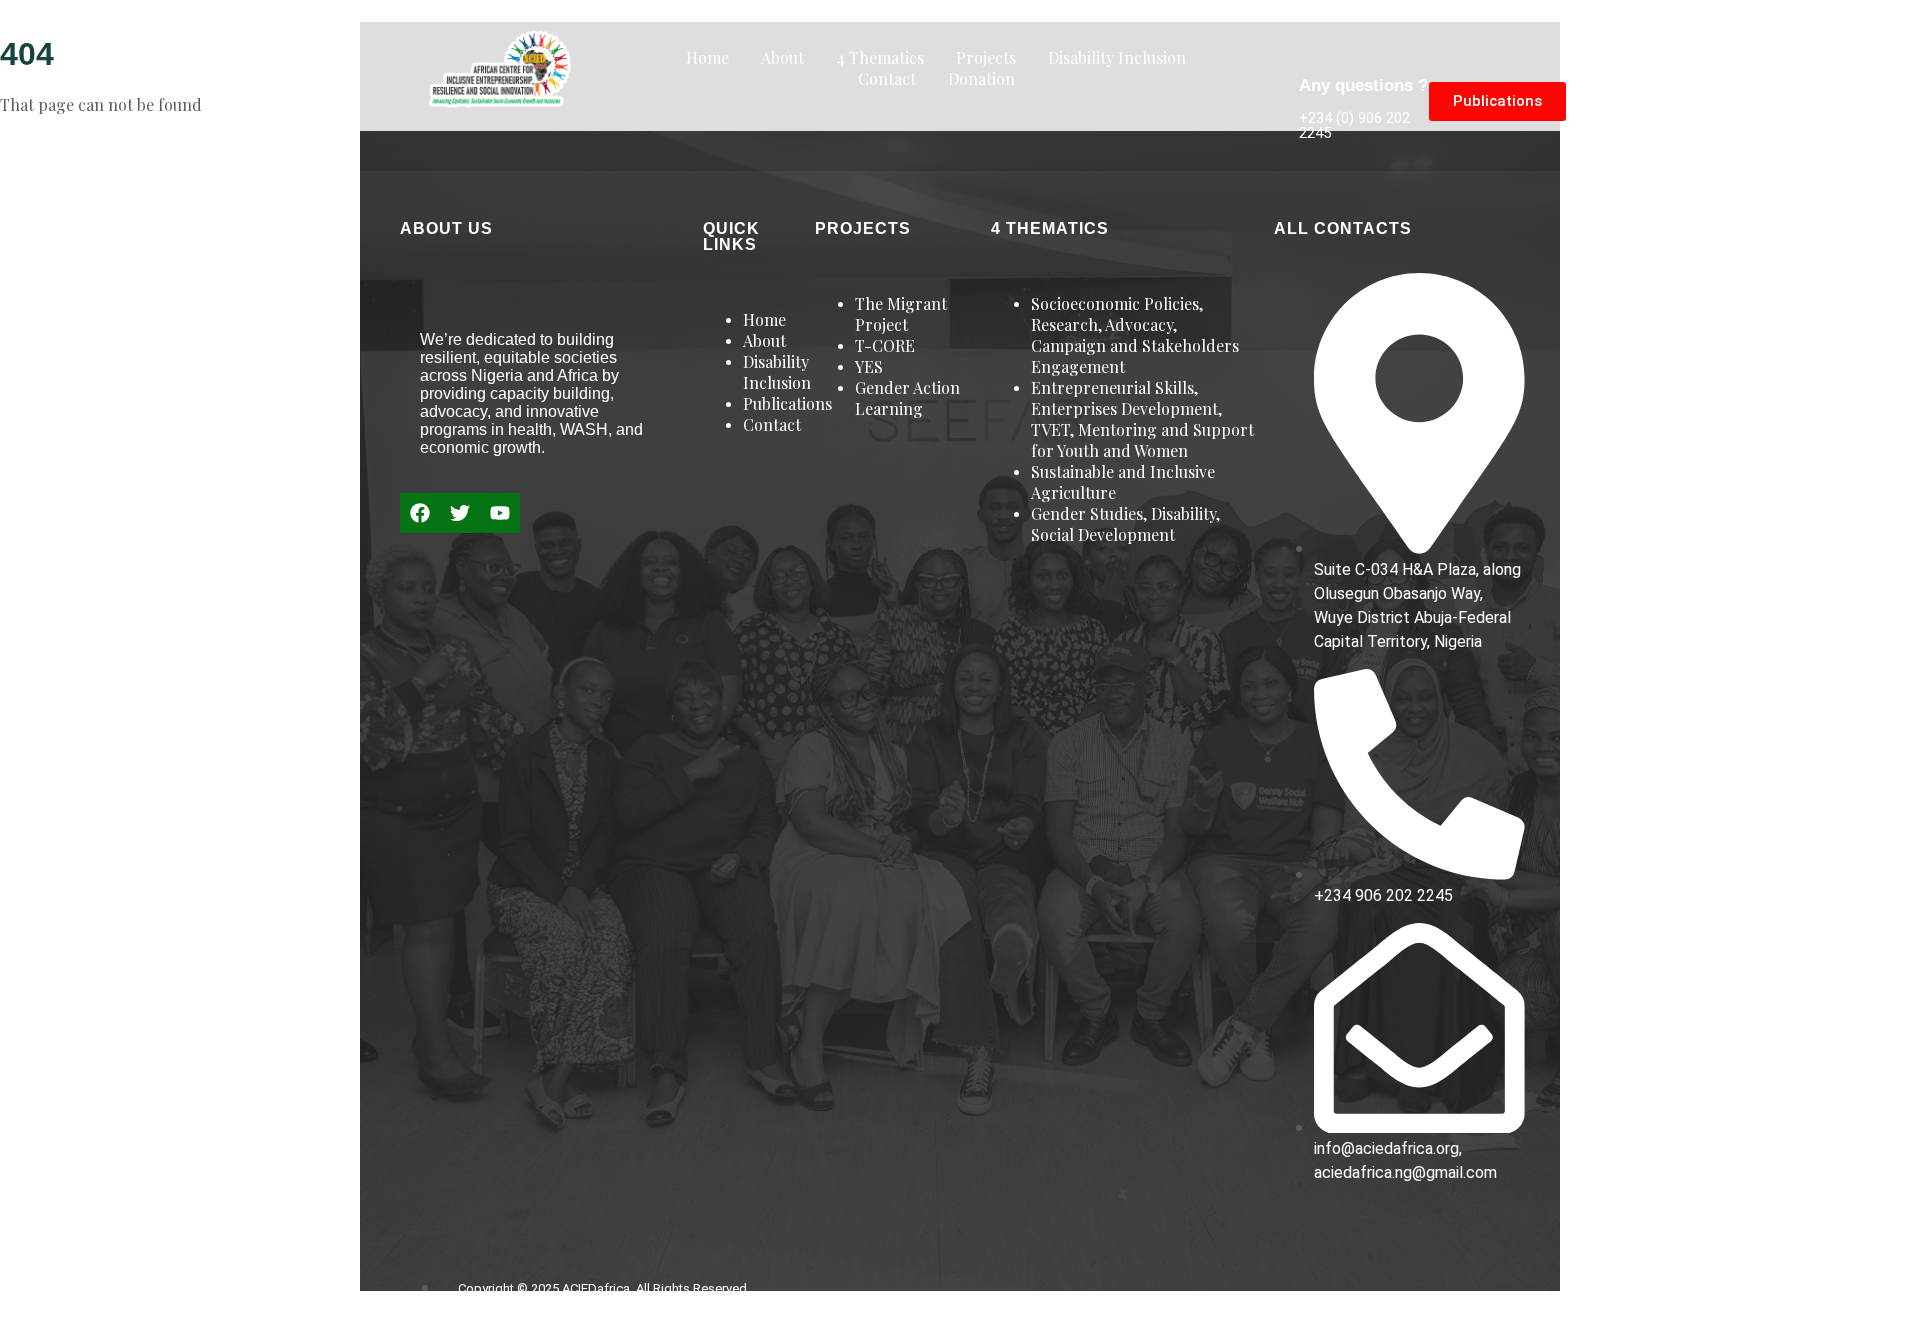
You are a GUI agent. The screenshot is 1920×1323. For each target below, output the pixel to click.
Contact (887, 78)
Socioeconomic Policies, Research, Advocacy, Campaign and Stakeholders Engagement (1135, 335)
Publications (787, 403)
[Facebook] (420, 513)
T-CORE (885, 345)
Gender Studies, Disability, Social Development (1125, 524)
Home (707, 57)
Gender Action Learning (907, 398)
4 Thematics (880, 57)
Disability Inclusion (1117, 57)
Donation (981, 78)
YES (869, 366)
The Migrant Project (901, 314)
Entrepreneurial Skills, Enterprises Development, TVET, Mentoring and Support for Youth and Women (1142, 419)
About (782, 57)
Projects (986, 57)
